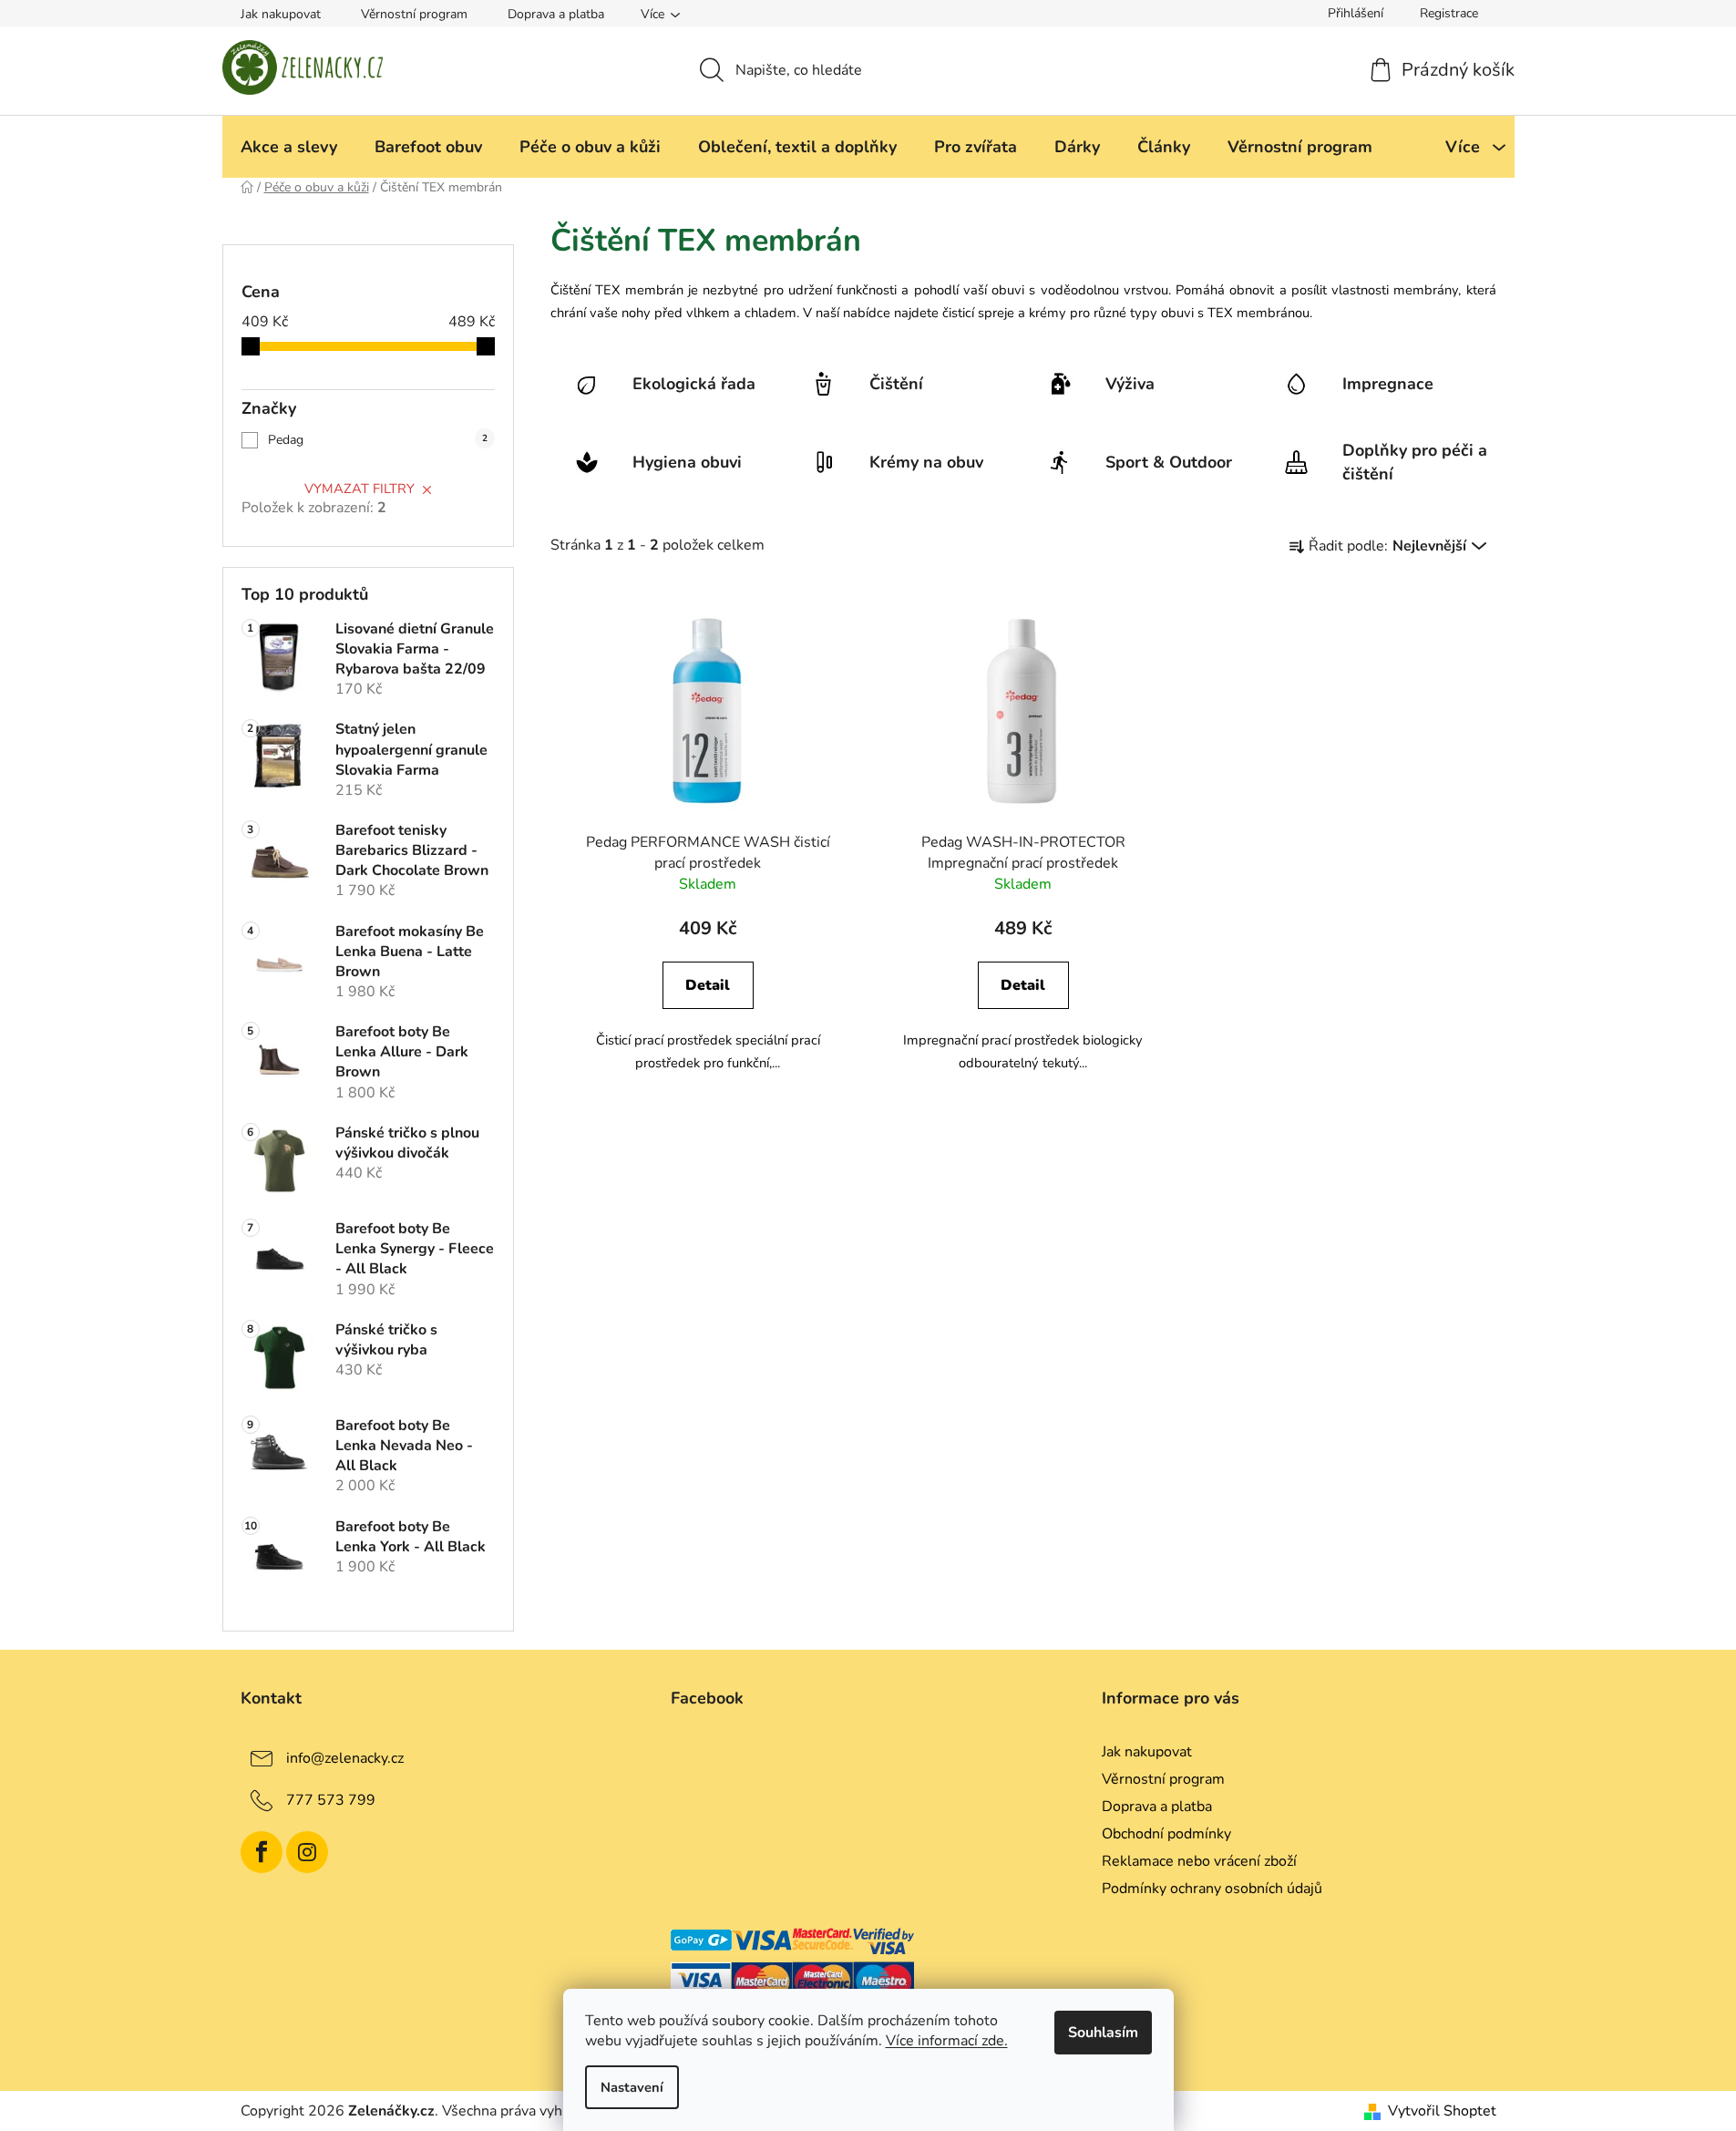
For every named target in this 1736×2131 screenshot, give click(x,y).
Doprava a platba (556, 14)
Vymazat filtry (360, 489)
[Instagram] (307, 1852)
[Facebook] (262, 1852)
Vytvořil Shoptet (1442, 2111)
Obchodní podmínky (1166, 1834)
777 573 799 (331, 1800)
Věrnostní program (414, 14)
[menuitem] (289, 147)
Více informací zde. (947, 2041)
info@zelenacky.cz (345, 1758)
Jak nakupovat (281, 14)
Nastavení (632, 2087)
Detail (708, 985)
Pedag (378, 440)
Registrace (1449, 13)
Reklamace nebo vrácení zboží (1199, 1861)
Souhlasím (1103, 2033)
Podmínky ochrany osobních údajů (1212, 1889)
